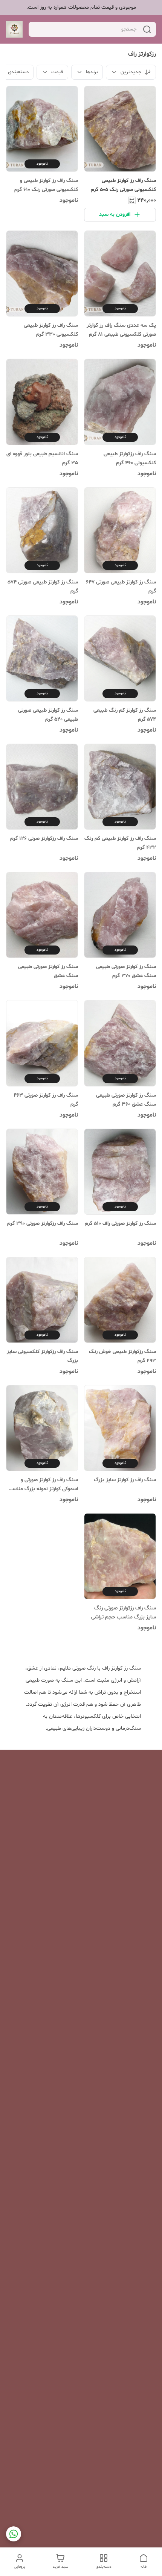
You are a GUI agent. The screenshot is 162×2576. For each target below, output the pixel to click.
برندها (92, 72)
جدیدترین (131, 72)
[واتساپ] (14, 2534)
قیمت (57, 72)
